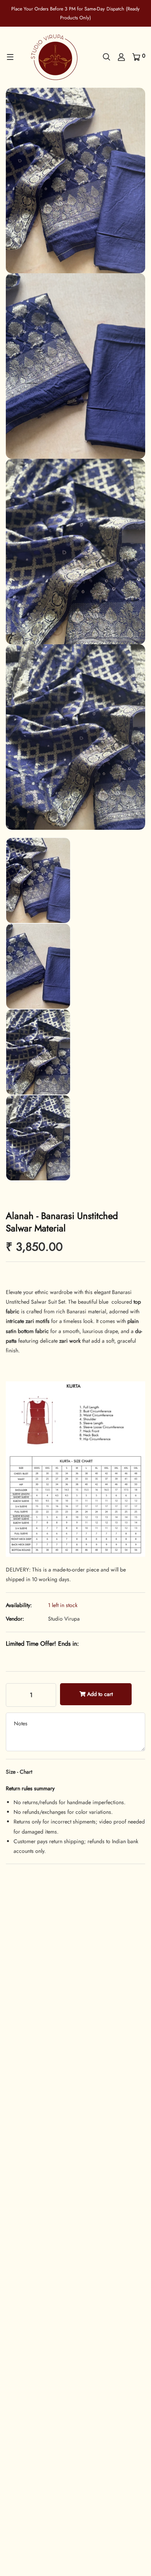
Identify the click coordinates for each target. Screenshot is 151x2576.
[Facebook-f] (8, 2461)
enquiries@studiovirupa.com (54, 2443)
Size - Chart (19, 1772)
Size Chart (64, 1946)
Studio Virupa (64, 1619)
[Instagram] (31, 2461)
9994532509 (39, 2433)
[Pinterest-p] (19, 2461)
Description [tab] (19, 1946)
